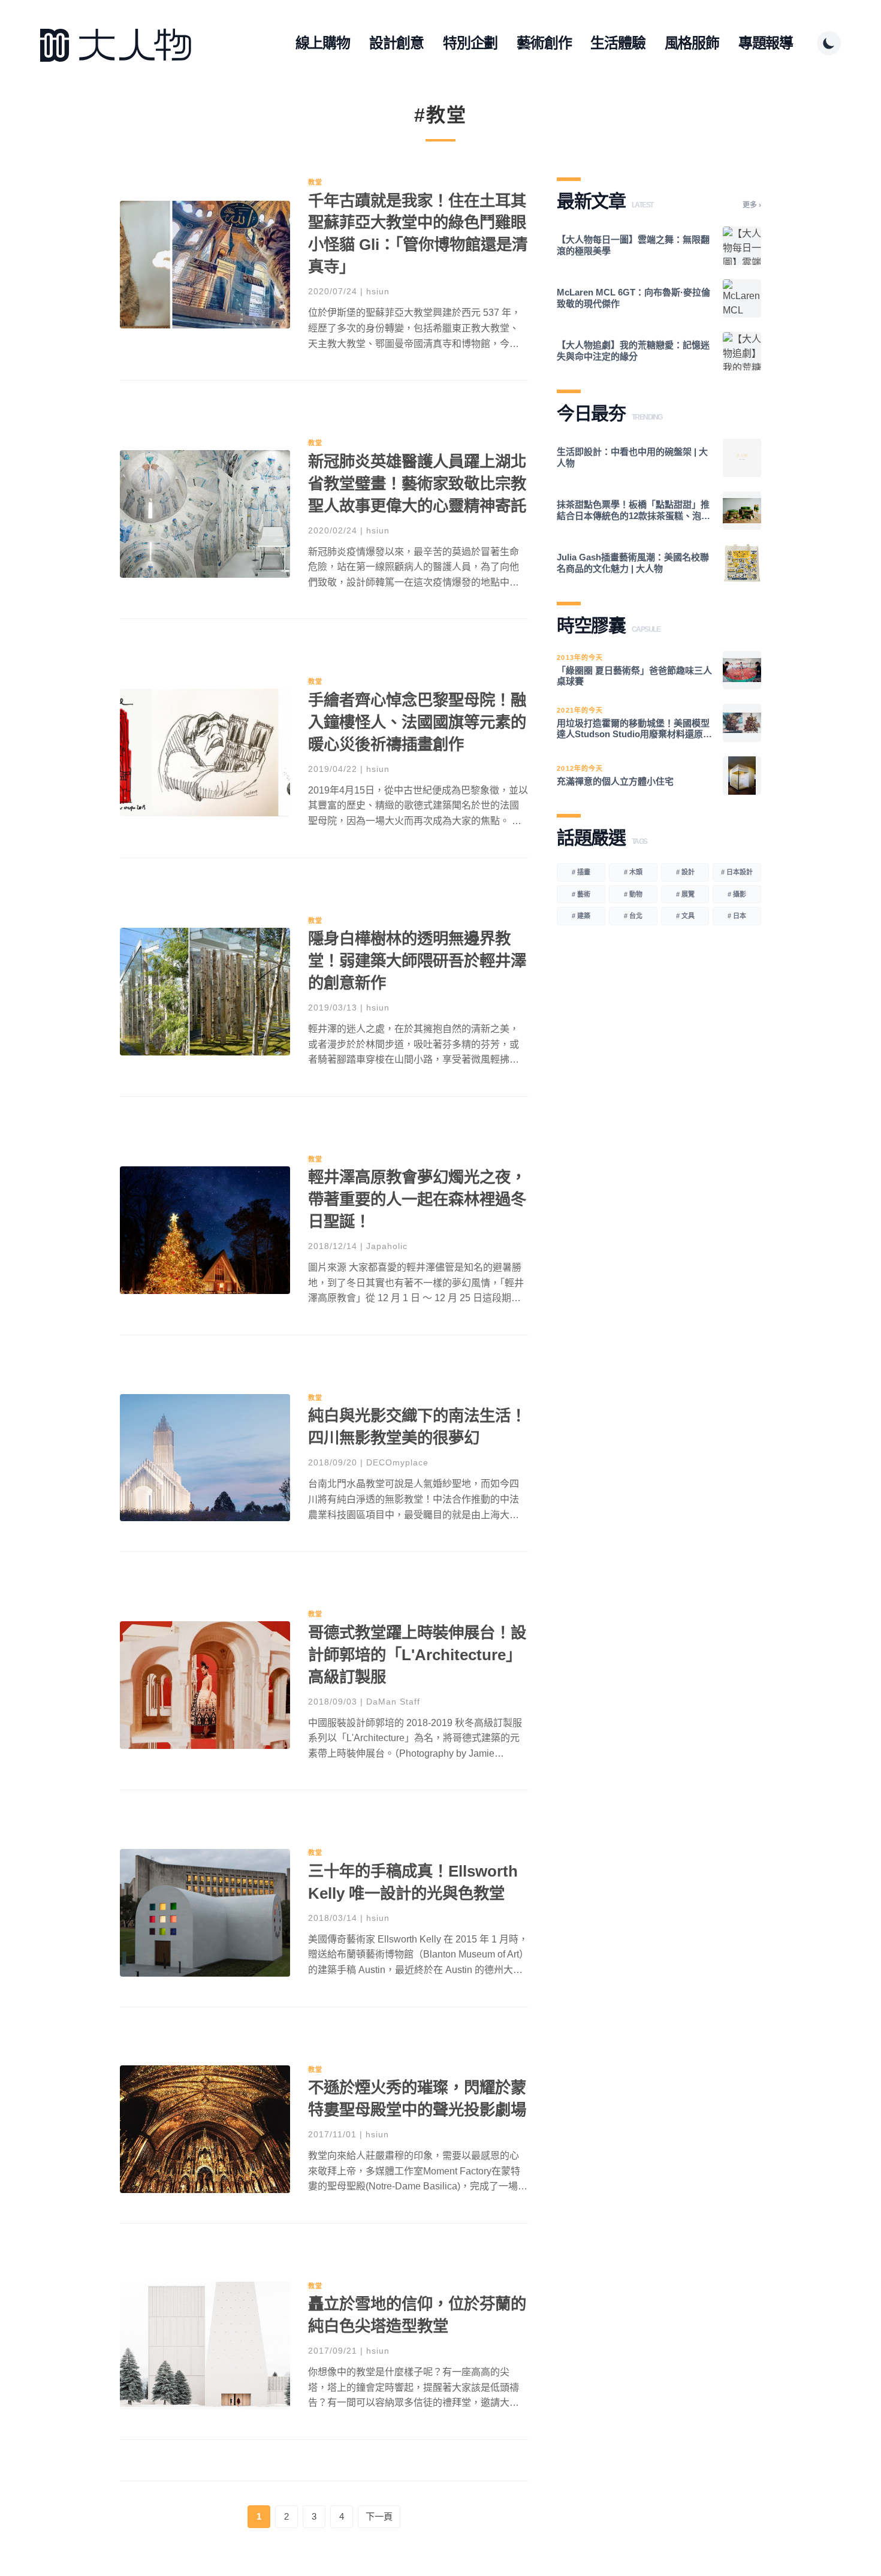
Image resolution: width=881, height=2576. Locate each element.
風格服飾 (692, 43)
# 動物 (633, 894)
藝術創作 (544, 43)
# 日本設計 (737, 872)
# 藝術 (581, 894)
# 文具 (685, 916)
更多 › (752, 205)
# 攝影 (737, 894)
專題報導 (766, 43)
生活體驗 (618, 43)
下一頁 (379, 2516)
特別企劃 (470, 43)
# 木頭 (633, 872)
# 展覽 (685, 894)
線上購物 (323, 43)
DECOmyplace (397, 1462)
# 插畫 (581, 872)
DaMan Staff (393, 1702)
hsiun (378, 291)
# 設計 (685, 872)
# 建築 (581, 916)
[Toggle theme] (829, 43)
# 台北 (633, 916)
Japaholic (387, 1246)
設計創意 (396, 43)
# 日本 (737, 916)
